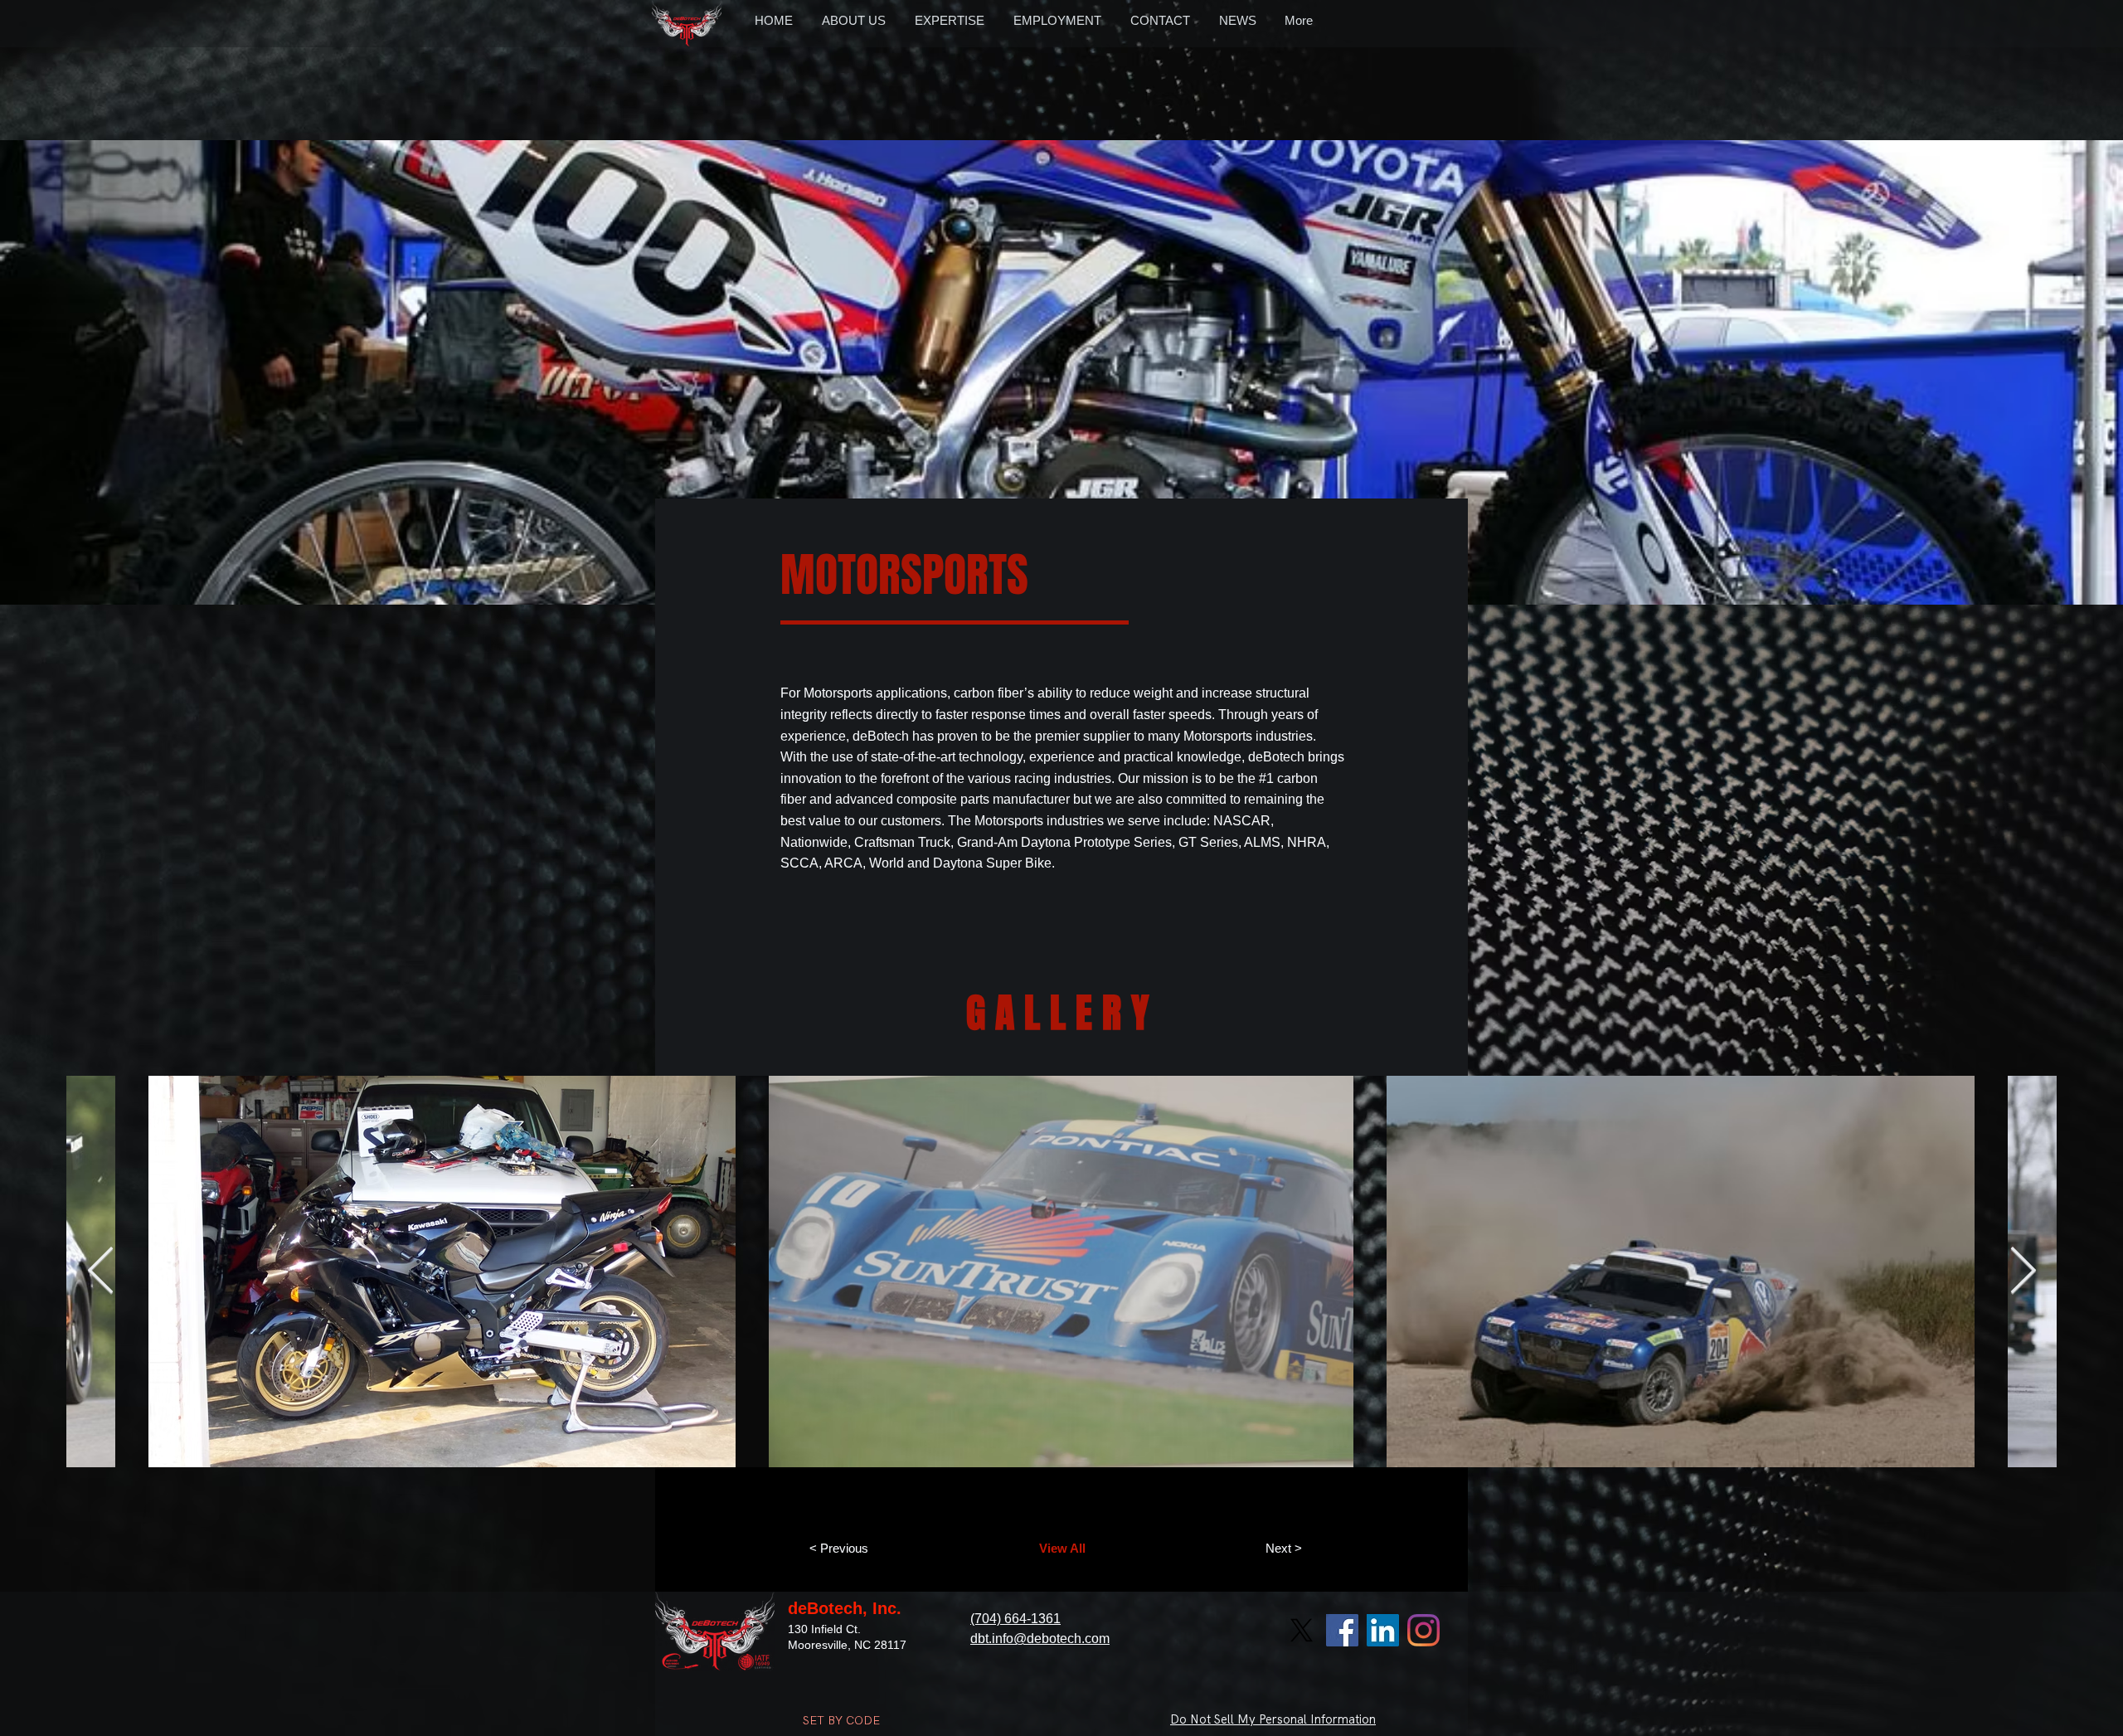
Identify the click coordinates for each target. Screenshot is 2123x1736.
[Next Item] (2023, 1272)
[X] (1302, 1630)
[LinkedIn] (1383, 1630)
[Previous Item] (100, 1272)
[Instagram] (1423, 1630)
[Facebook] (1342, 1630)
